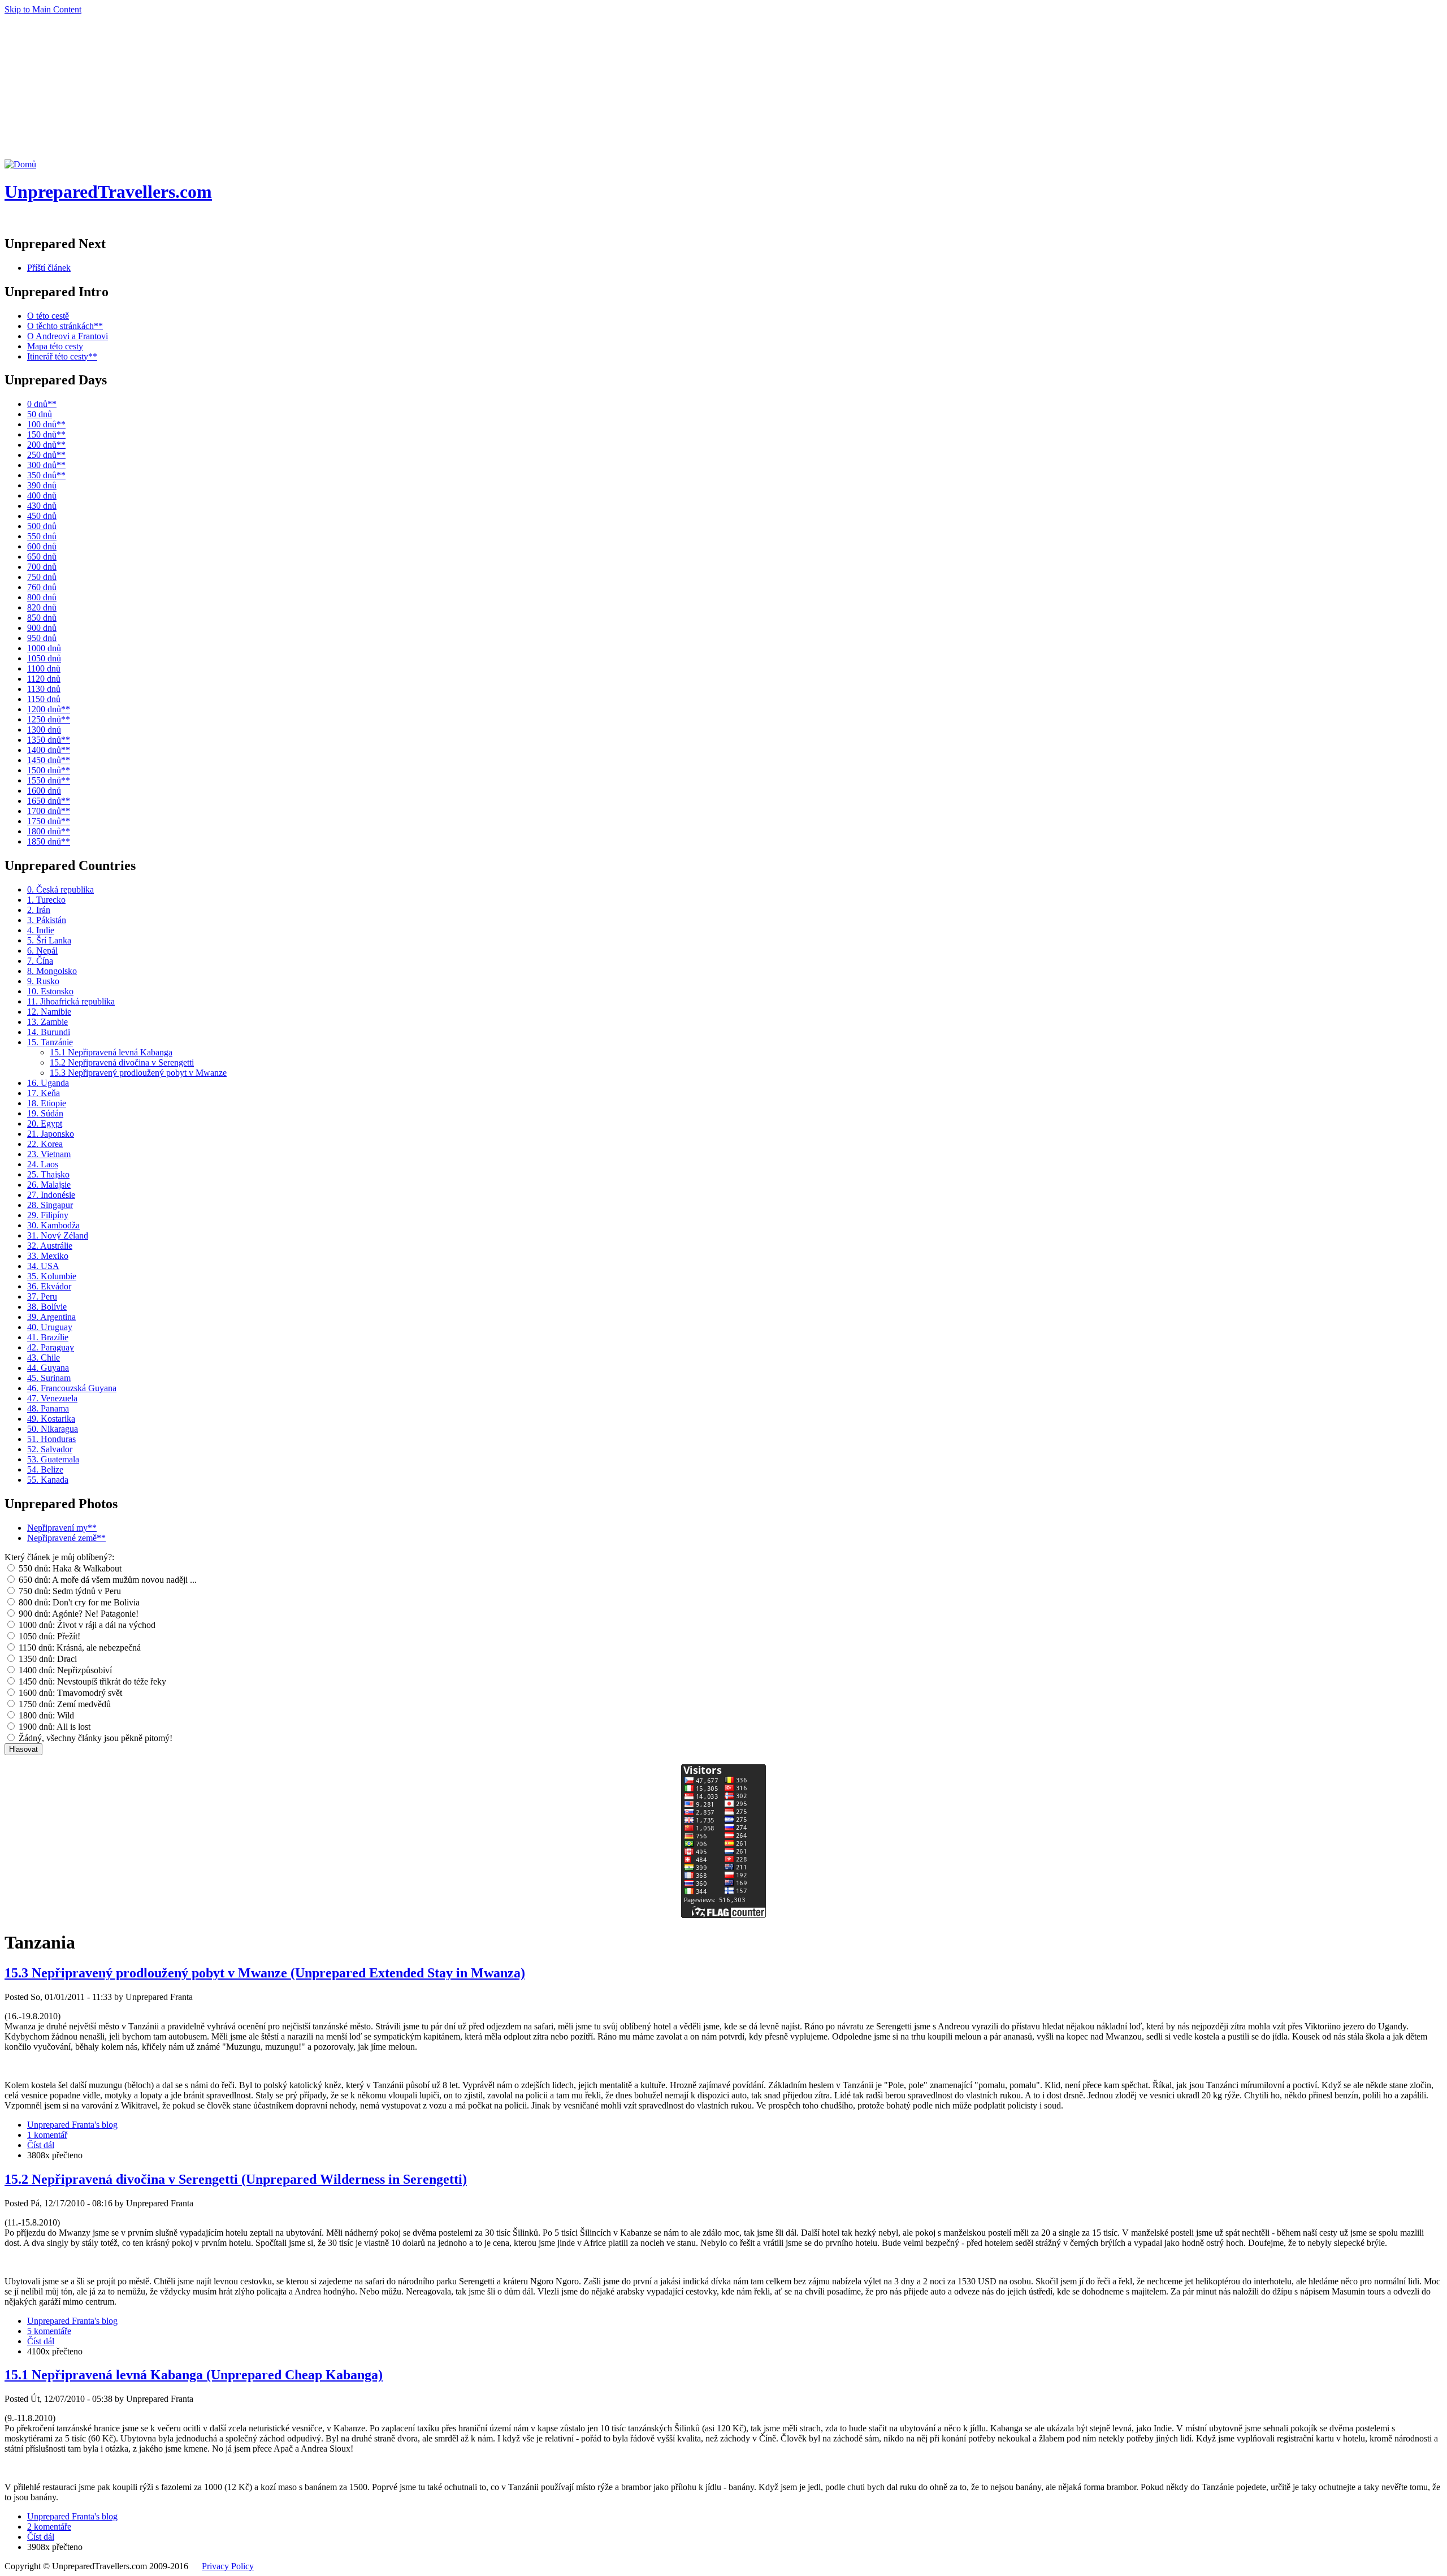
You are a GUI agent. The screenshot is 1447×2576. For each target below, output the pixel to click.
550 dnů (42, 536)
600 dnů (42, 546)
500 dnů (42, 526)
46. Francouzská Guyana (72, 1388)
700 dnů (42, 567)
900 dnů (42, 628)
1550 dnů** (49, 780)
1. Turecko (46, 900)
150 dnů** (46, 434)
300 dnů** (46, 465)
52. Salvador (50, 1449)
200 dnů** (46, 445)
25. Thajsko (48, 1174)
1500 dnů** (49, 770)
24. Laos (43, 1164)
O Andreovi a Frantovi (68, 336)
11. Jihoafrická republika (71, 1001)
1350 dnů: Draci (47, 1659)
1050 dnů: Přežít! (48, 1636)
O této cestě (48, 316)
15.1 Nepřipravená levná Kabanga (111, 1052)
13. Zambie (47, 1022)
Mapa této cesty (55, 346)
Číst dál (41, 2145)
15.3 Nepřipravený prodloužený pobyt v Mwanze (138, 1073)
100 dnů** (46, 424)
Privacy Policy (228, 2566)
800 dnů (42, 597)
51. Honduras (51, 1439)
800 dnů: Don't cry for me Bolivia (78, 1602)
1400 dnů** (49, 750)
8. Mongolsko (52, 971)
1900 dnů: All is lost (53, 1727)
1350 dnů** (49, 740)
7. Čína (40, 961)
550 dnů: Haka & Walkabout (69, 1568)
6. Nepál (42, 951)
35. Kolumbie (52, 1276)
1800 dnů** (49, 831)
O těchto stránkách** (65, 326)
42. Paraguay (51, 1347)
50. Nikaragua (53, 1429)
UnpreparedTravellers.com (108, 192)
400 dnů (42, 495)
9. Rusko (43, 981)
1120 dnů (44, 679)
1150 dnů (44, 699)
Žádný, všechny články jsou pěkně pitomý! (94, 1738)
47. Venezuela (52, 1398)
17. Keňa (44, 1093)
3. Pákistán (47, 920)
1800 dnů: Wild (45, 1715)
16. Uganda (48, 1083)
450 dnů (42, 516)
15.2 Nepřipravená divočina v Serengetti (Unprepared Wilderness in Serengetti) (236, 2179)
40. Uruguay (50, 1327)
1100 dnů (44, 668)
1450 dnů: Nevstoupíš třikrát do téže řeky (91, 1681)
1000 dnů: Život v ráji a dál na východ (86, 1625)
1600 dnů (44, 791)
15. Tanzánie (50, 1042)
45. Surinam (49, 1378)
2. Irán (39, 910)
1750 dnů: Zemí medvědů (64, 1704)
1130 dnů (44, 689)
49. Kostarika (51, 1419)
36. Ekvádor (49, 1286)
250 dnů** (46, 455)
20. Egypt (45, 1124)
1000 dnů (44, 648)
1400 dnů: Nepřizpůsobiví (64, 1670)
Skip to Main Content (43, 9)
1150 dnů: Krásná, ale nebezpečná (79, 1648)
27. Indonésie (51, 1195)
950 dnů (42, 638)
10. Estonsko (50, 991)
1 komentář (47, 2135)
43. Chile (44, 1358)
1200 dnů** (49, 709)
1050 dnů (44, 658)
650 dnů (42, 557)
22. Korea (45, 1144)
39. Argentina (51, 1317)
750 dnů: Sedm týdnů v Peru (69, 1591)
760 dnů (42, 587)
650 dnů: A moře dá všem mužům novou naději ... (107, 1580)
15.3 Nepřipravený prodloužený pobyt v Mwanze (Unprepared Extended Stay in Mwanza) (265, 1973)
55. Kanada (48, 1480)
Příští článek (49, 268)
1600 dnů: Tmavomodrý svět (69, 1693)
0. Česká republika (60, 889)
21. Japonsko (51, 1134)
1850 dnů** (49, 841)
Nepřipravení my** (62, 1528)
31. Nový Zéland (58, 1235)
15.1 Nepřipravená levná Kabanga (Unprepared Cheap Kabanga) (194, 2375)
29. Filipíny (48, 1215)
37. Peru (42, 1296)
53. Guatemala (53, 1459)
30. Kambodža (53, 1225)
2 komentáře (49, 2527)
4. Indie (41, 930)
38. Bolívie (47, 1307)
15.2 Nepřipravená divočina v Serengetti (122, 1062)
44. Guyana (48, 1368)
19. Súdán (45, 1113)
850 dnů (42, 618)
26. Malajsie (49, 1185)
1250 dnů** (49, 719)
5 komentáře (49, 2331)
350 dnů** (46, 475)
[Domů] (20, 164)
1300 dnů (44, 729)
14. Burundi (49, 1032)
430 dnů (42, 506)
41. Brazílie (48, 1337)
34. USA (43, 1266)
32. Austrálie (50, 1246)
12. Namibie (49, 1012)
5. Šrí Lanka (49, 940)
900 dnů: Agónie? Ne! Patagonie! (77, 1614)
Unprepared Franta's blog (72, 2125)
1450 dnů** (49, 760)
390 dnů (42, 485)
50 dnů (40, 414)
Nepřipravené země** (66, 1538)
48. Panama (48, 1408)
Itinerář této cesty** (62, 356)
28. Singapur (50, 1205)
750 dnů (42, 577)
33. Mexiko (48, 1256)
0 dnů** (42, 404)
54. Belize (45, 1469)
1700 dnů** (49, 811)
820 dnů (42, 607)
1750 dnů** (49, 821)
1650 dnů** (49, 801)
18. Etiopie (47, 1103)
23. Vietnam (49, 1154)
